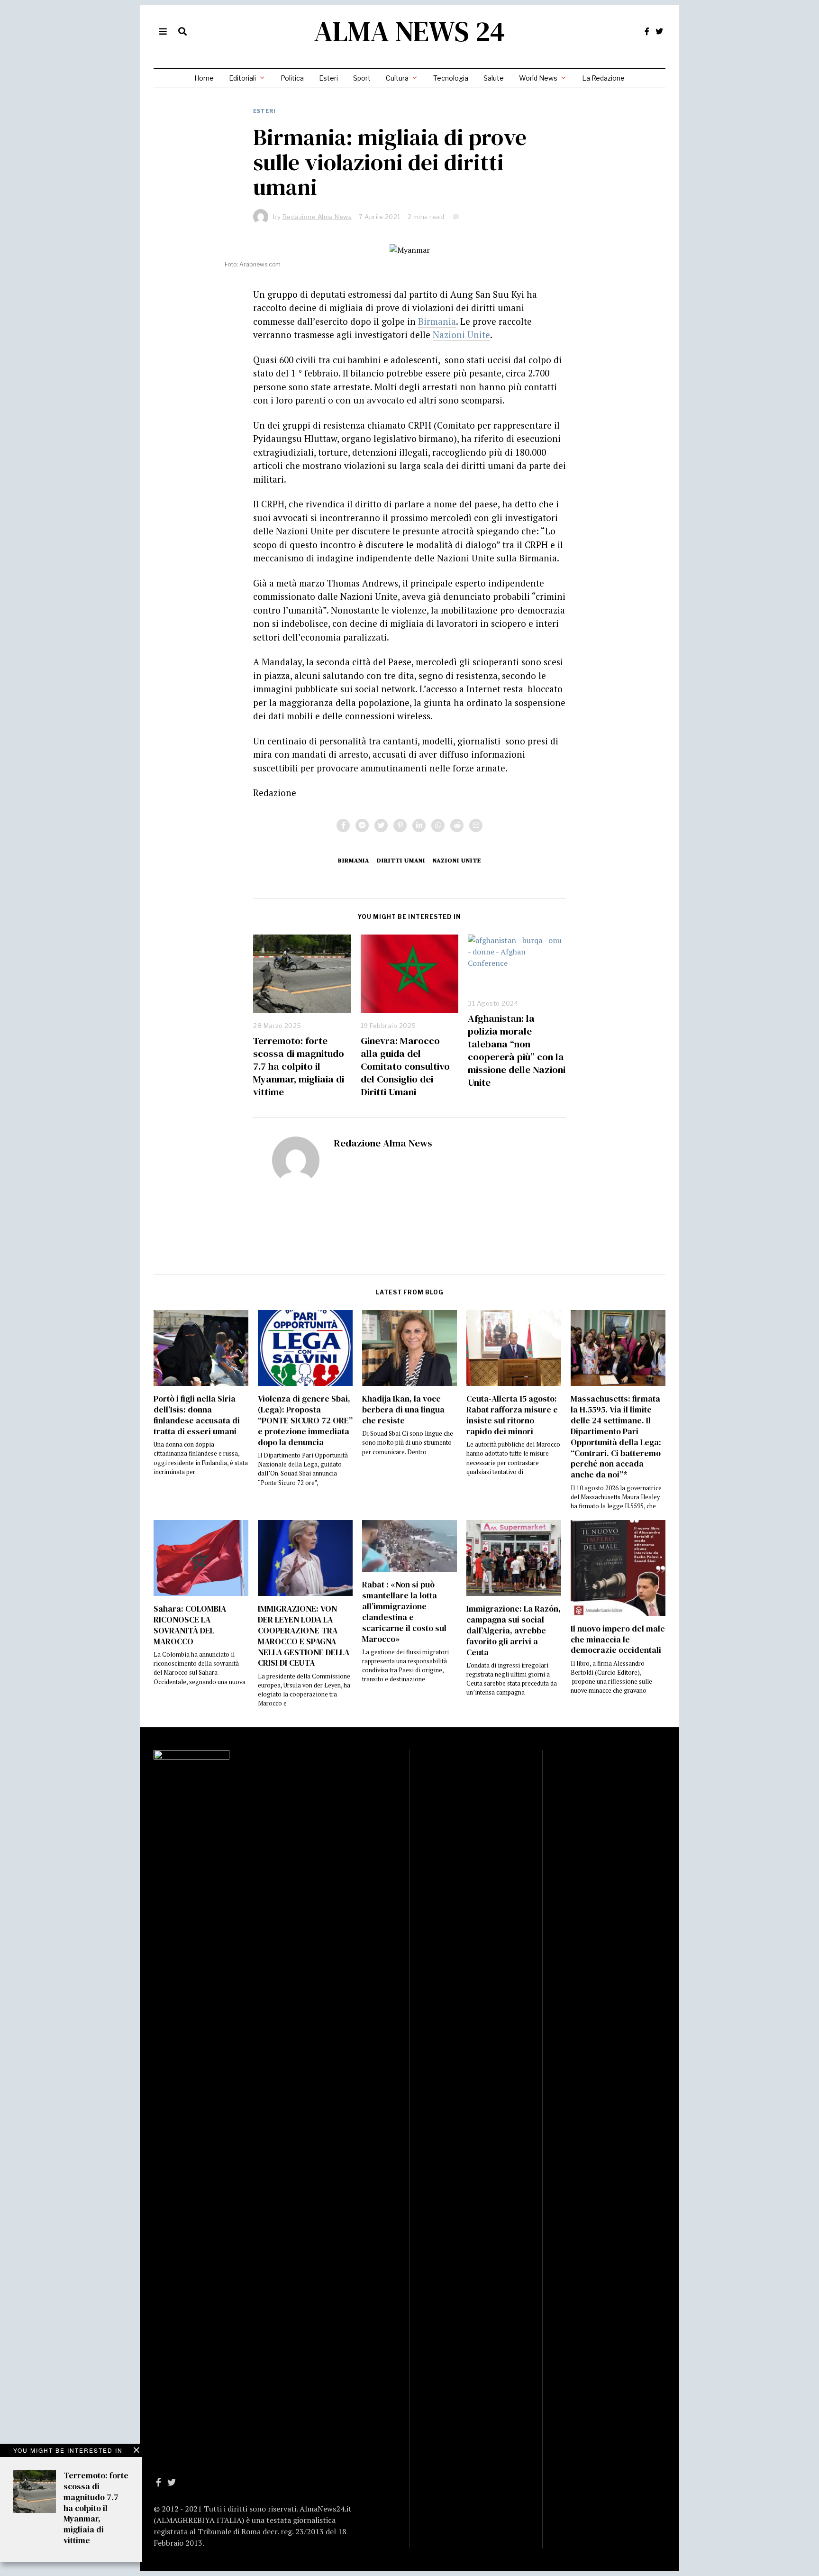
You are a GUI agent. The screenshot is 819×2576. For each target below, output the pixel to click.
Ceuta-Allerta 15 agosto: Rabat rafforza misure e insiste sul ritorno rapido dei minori (512, 1415)
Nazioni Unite (461, 335)
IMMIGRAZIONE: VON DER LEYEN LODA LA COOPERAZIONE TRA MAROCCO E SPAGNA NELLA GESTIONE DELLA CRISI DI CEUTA (304, 1636)
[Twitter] (659, 31)
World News (538, 78)
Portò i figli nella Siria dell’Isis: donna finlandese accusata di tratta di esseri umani (197, 1415)
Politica (292, 78)
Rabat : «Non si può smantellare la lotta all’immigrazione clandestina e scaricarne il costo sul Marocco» (404, 1612)
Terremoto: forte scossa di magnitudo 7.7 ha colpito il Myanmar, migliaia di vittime (299, 1066)
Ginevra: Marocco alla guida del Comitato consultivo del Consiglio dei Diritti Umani (405, 1066)
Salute (494, 78)
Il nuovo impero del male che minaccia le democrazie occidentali (618, 1640)
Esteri (328, 78)
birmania (354, 860)
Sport (362, 78)
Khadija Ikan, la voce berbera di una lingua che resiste (403, 1410)
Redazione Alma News (383, 1143)
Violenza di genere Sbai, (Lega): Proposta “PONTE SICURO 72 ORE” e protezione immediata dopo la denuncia (305, 1420)
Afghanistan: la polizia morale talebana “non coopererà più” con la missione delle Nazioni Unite (517, 1050)
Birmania (437, 321)
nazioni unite (457, 860)
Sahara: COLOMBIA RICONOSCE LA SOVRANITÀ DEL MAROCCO (190, 1625)
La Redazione (603, 78)
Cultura (397, 78)
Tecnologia (451, 78)
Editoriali (242, 78)
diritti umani (401, 860)
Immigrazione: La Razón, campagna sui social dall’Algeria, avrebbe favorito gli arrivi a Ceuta (514, 1630)
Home (204, 78)
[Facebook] (647, 31)
